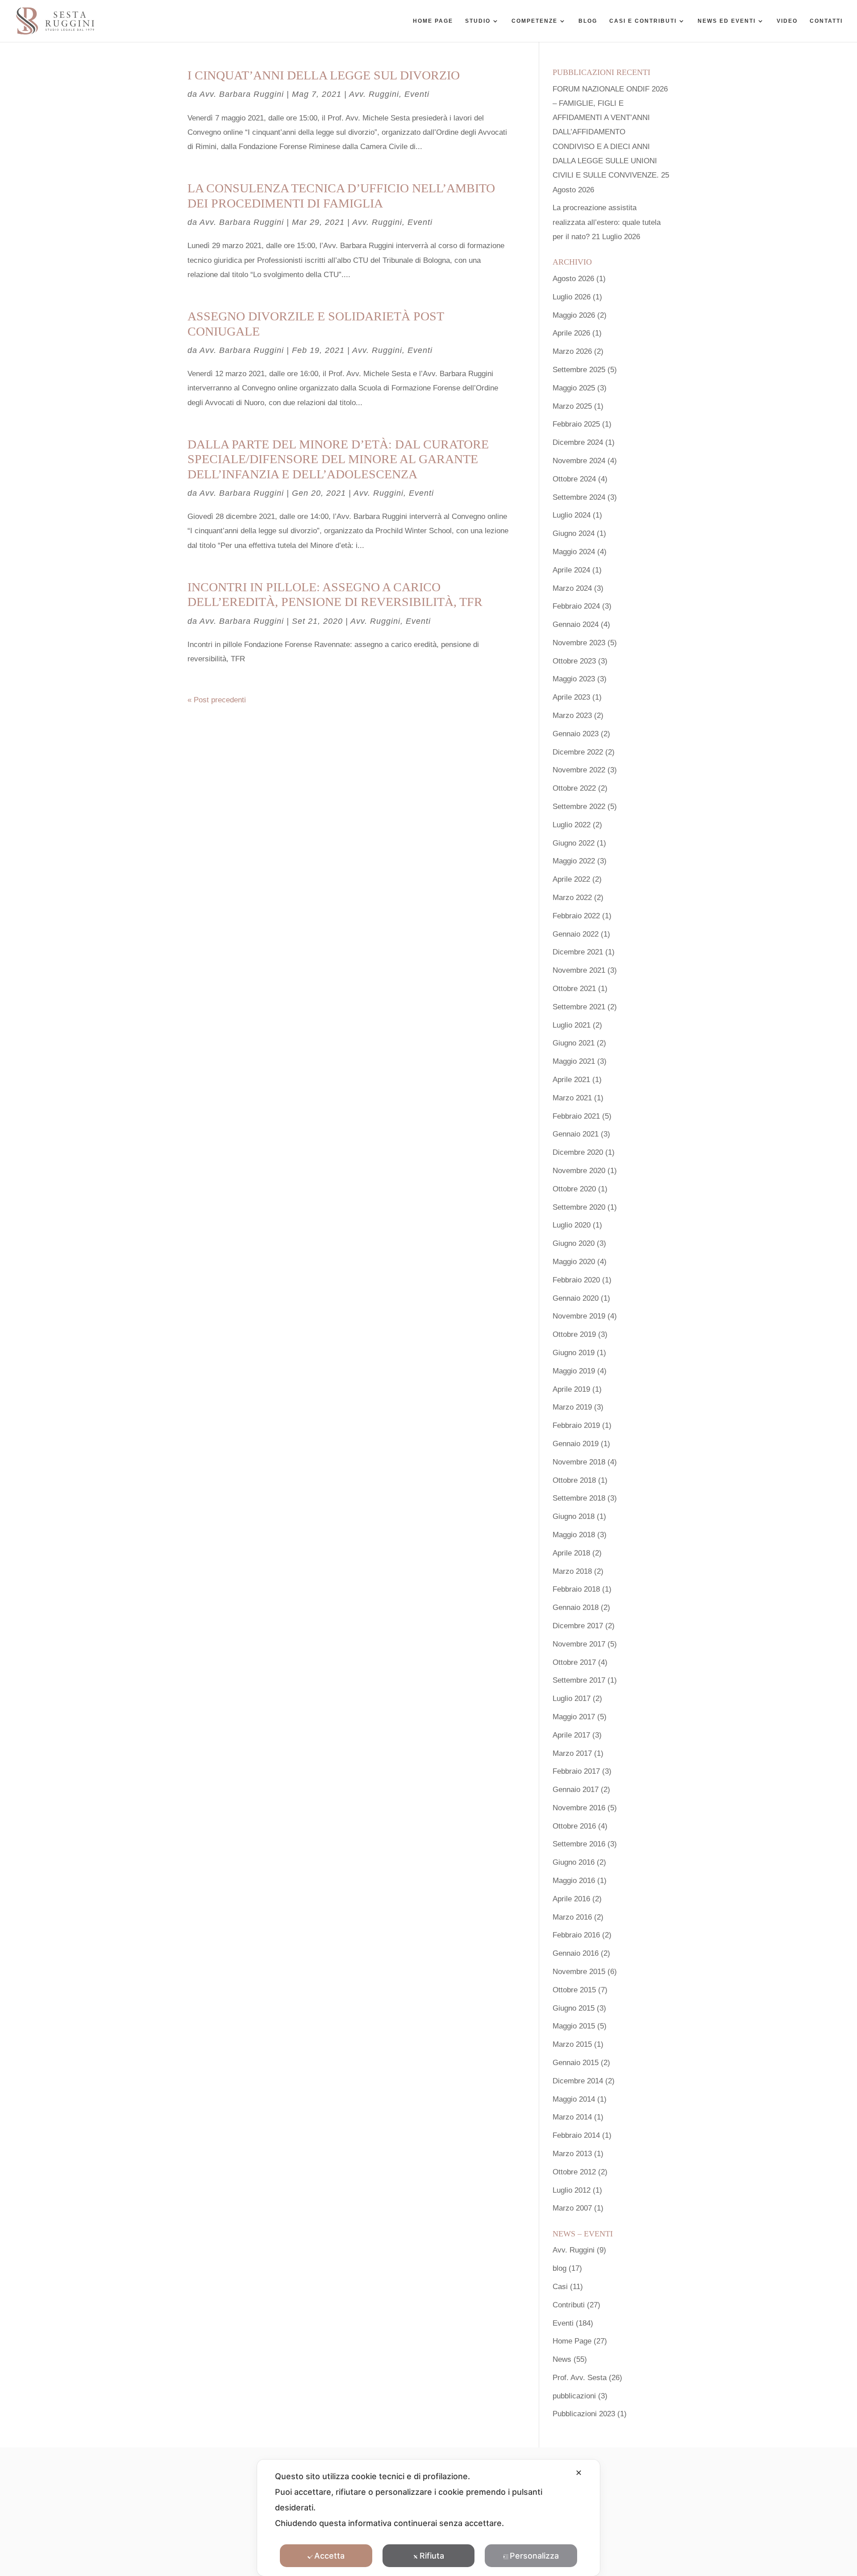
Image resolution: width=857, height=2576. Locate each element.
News (562, 2359)
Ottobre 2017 (574, 1662)
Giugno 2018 (574, 1516)
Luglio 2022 (572, 825)
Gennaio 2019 (576, 1444)
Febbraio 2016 (576, 1935)
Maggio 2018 (574, 1535)
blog (560, 2268)
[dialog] (428, 2518)
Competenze (535, 21)
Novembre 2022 (579, 770)
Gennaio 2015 (576, 2063)
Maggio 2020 (574, 1262)
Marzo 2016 (572, 1917)
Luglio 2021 (572, 1025)
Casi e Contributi (643, 21)
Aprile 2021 (571, 1080)
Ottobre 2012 (574, 2172)
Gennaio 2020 (576, 1298)
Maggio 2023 (574, 679)
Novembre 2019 (579, 1316)
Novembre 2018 (579, 1462)
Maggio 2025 (574, 388)
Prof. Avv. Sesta (580, 2378)
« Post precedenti (217, 700)
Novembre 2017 (579, 1644)
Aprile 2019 (571, 1389)
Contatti (826, 21)
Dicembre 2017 (578, 1626)
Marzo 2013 (572, 2154)
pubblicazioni (574, 2396)
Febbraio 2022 (576, 916)
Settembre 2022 (579, 807)
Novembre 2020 (579, 1171)
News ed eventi (727, 21)
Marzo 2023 (572, 716)
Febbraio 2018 (576, 1589)
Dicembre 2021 (578, 952)
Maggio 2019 (574, 1371)
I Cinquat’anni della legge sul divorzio (324, 75)
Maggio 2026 (574, 315)
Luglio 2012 (572, 2190)
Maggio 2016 (574, 1881)
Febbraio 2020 (576, 1280)
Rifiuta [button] (432, 2556)
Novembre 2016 (579, 1808)
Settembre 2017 (579, 1680)
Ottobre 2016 (574, 1826)
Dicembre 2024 (578, 442)
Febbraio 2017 (576, 1771)
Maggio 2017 (574, 1717)
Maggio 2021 (574, 1061)
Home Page (433, 21)
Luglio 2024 (572, 515)
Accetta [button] (329, 2556)
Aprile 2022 (571, 879)
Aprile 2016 (571, 1899)
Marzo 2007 (572, 2208)
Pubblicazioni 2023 (584, 2414)
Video (787, 21)
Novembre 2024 (579, 461)
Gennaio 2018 (576, 1607)
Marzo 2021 (572, 1098)
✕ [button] (579, 2473)
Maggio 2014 (574, 2099)
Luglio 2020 (572, 1225)
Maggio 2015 (574, 2026)
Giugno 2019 (574, 1353)
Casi (560, 2287)
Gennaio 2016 (576, 1953)
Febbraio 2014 (576, 2135)
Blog (588, 21)
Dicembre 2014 (578, 2081)
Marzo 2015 (572, 2044)
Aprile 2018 (571, 1553)
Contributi (569, 2305)
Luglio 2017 (572, 1699)
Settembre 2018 (579, 1498)
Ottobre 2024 (574, 479)
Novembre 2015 (579, 1972)
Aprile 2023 (571, 697)
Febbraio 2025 (576, 424)
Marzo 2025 (572, 406)
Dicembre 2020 (578, 1152)
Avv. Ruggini (374, 94)
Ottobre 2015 (574, 1990)
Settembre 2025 (579, 370)
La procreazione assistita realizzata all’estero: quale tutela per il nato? (607, 222)
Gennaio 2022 (576, 934)
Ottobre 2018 (574, 1480)
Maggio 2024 (574, 552)
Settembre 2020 (579, 1207)
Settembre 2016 (579, 1844)
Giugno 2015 (574, 2008)
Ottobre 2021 (574, 989)
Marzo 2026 (572, 351)
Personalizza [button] (534, 2556)
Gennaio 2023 (576, 734)
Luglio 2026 (572, 297)
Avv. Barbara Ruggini (242, 94)
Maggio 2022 (574, 861)
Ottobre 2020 (574, 1189)
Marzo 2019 (572, 1407)
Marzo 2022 (572, 898)
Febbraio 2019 (576, 1425)
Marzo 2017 (572, 1753)
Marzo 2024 (572, 588)
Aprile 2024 (571, 570)
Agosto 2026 (573, 279)
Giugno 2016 (574, 1862)
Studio (478, 21)
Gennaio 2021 (576, 1134)
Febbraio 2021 (576, 1116)
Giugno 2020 (574, 1243)
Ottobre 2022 (574, 788)
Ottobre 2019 (574, 1334)
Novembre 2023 (579, 643)
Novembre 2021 (579, 970)
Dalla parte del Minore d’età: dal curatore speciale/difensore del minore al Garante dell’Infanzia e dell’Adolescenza (338, 459)
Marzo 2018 (572, 1571)
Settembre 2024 (579, 497)
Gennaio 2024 (576, 624)
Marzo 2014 (572, 2117)
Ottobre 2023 (574, 661)
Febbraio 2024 (576, 606)
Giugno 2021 (574, 1043)
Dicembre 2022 (578, 752)
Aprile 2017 (571, 1735)
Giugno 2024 (574, 533)
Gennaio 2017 (576, 1790)
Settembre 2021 (579, 1007)
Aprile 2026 (571, 333)
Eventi (417, 94)
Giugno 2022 (574, 843)
